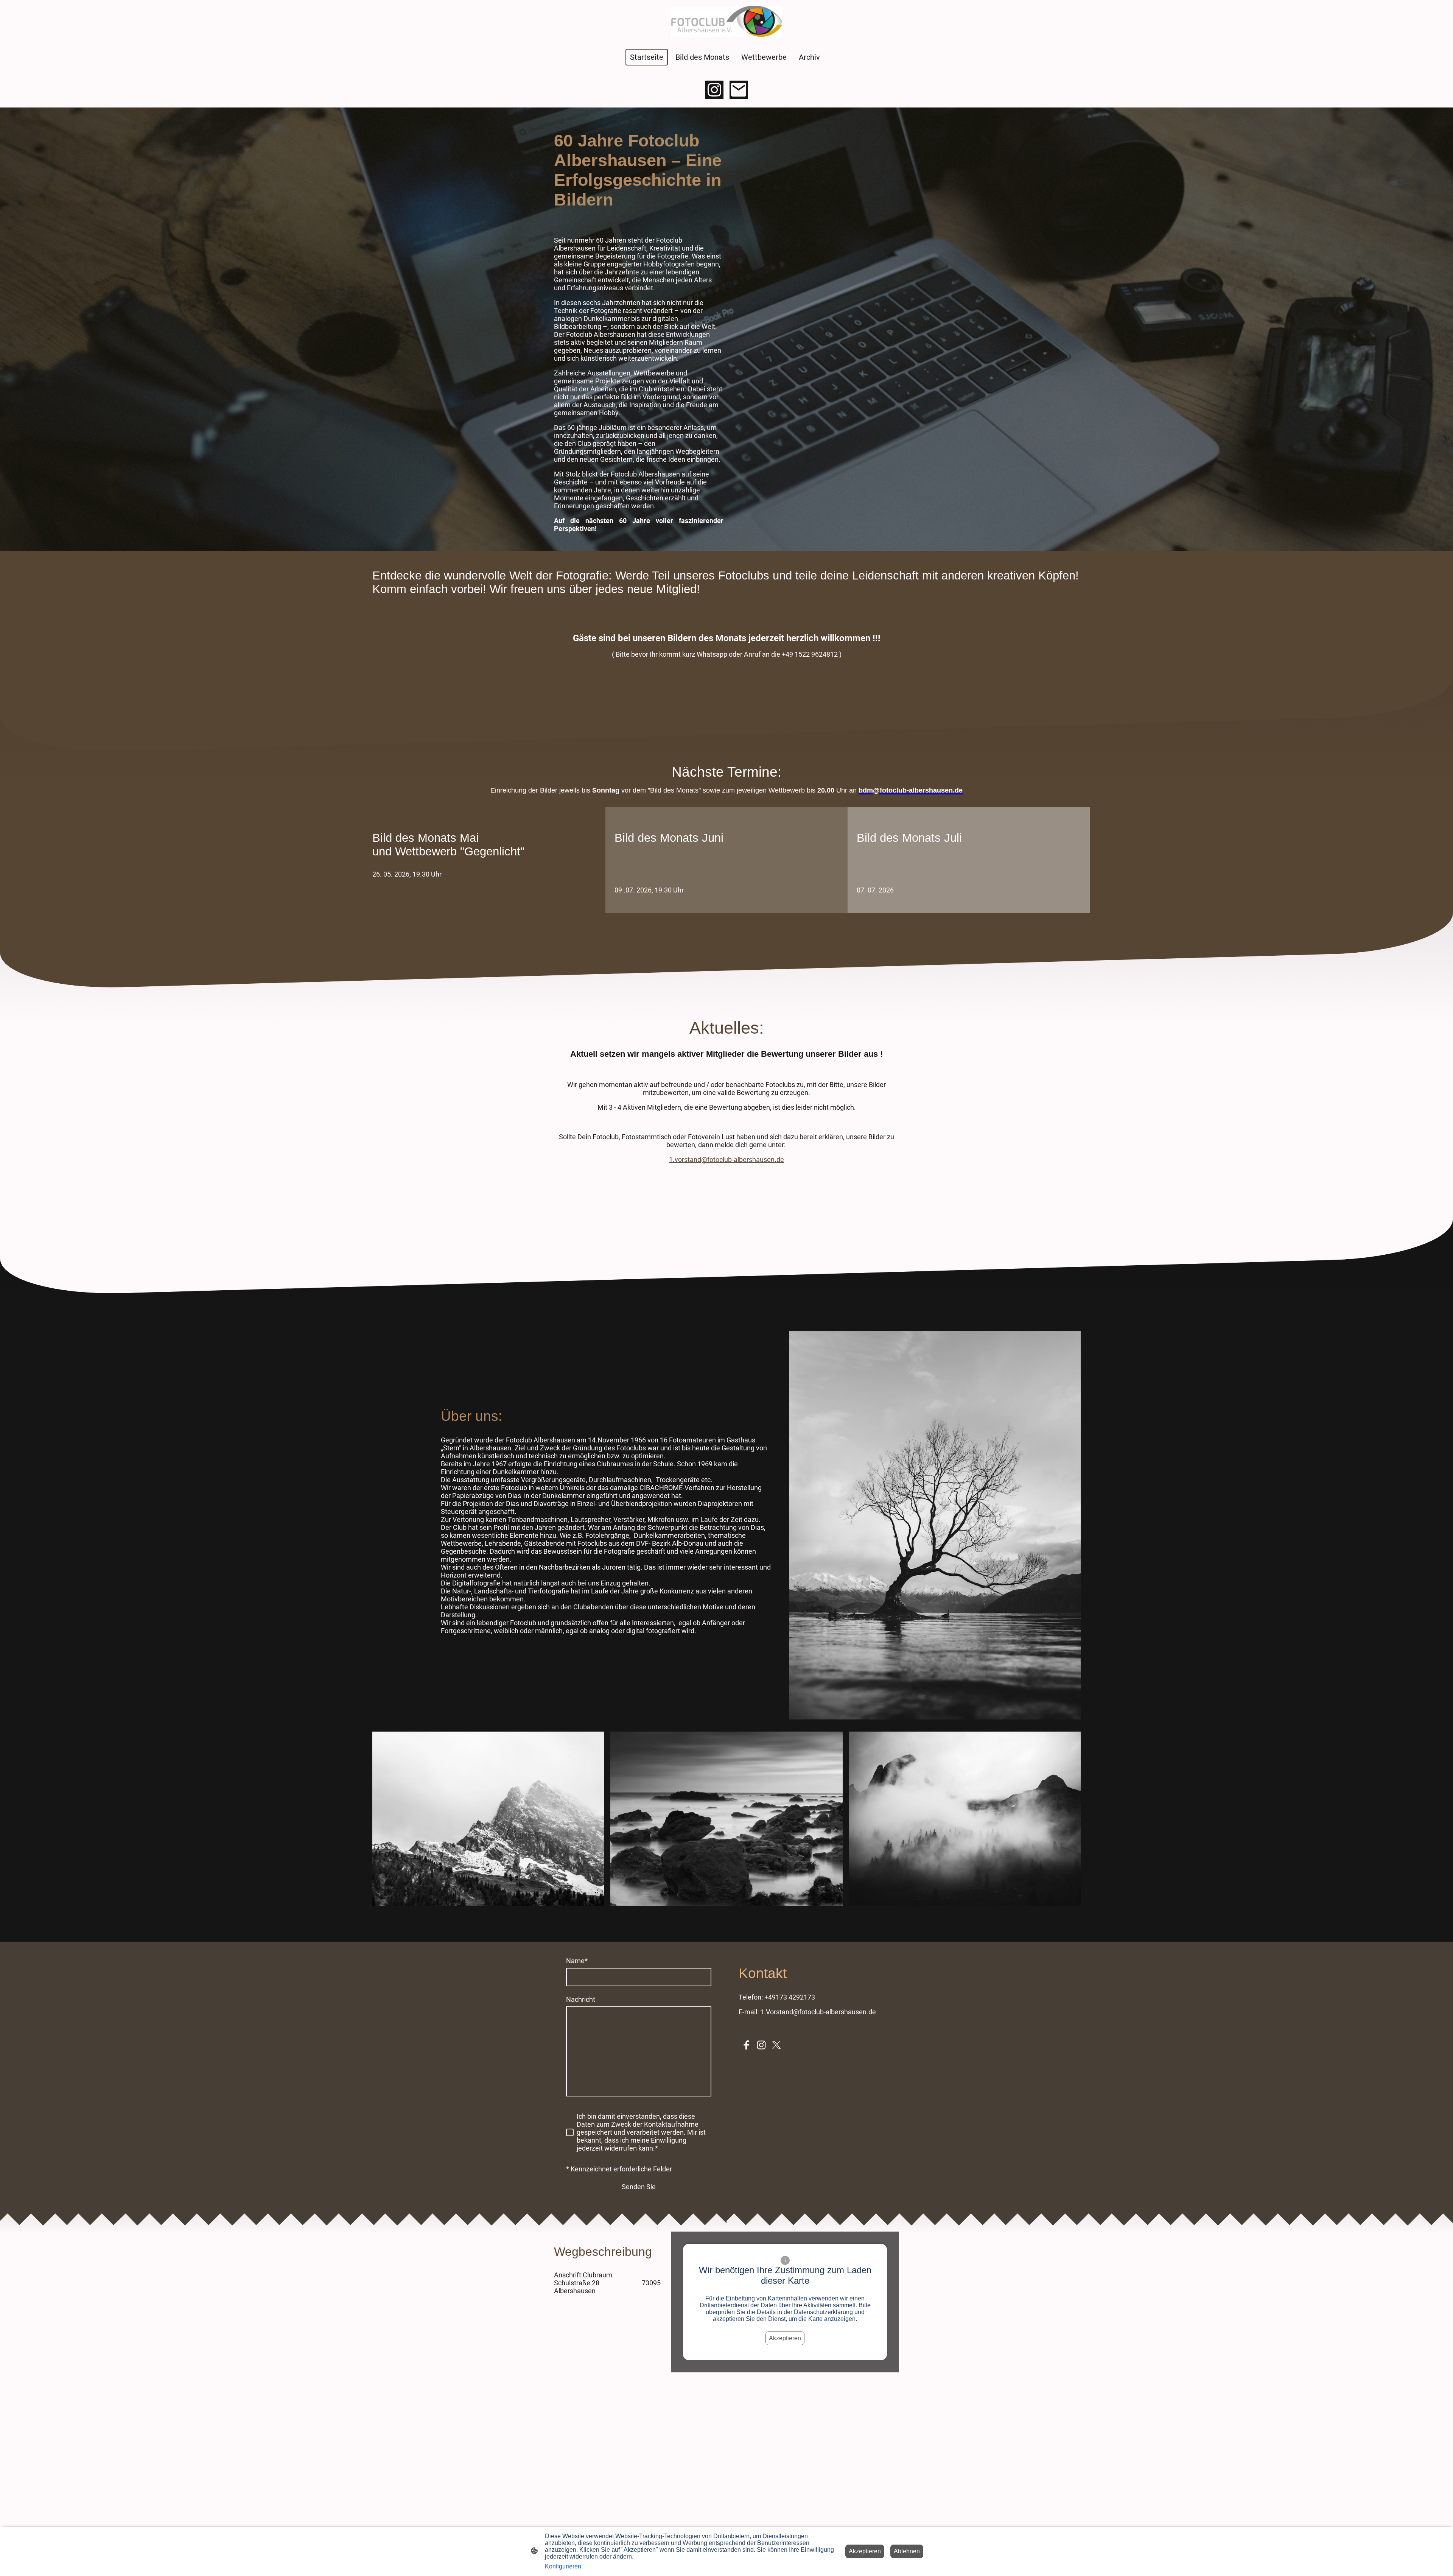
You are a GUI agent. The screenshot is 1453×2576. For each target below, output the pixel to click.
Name (577, 1961)
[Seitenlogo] (726, 21)
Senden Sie (639, 2187)
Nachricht (581, 1999)
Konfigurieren (563, 2566)
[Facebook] (746, 2045)
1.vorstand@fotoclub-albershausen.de (726, 1160)
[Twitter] (776, 2045)
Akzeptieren (785, 2338)
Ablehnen (907, 2551)
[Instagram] (714, 90)
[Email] (739, 90)
